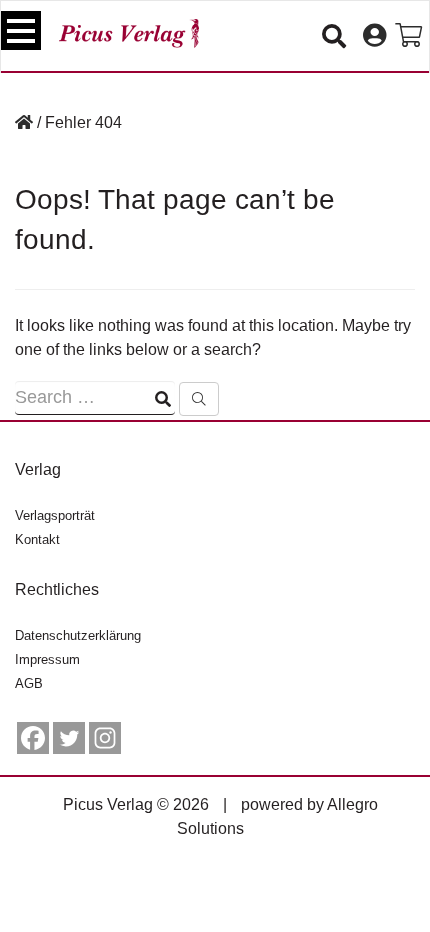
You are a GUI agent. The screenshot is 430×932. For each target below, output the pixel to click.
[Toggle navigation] (21, 30)
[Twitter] (69, 738)
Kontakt (37, 539)
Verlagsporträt (55, 515)
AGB (29, 683)
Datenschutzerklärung (78, 635)
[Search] (199, 399)
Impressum (47, 659)
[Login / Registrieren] (374, 36)
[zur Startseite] (129, 33)
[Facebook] (33, 738)
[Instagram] (105, 738)
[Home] (24, 122)
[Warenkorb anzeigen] (408, 36)
